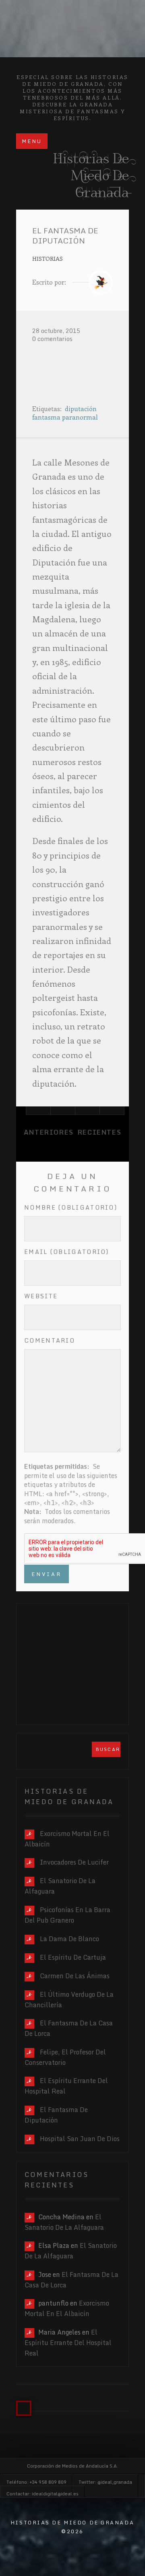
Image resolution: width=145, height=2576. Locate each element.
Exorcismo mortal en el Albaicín (67, 2308)
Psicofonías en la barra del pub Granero (67, 1915)
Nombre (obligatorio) (71, 1207)
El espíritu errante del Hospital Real (68, 2343)
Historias (48, 258)
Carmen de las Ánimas (75, 1976)
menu (32, 141)
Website (41, 1296)
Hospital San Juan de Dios (80, 2139)
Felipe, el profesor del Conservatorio (65, 2057)
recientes (99, 1132)
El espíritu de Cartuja (73, 1957)
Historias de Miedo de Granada (72, 10)
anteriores (49, 1132)
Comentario (50, 1340)
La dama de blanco (69, 1939)
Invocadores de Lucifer (74, 1862)
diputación (81, 409)
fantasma (46, 417)
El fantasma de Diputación (56, 2115)
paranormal (80, 417)
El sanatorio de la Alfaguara (64, 2222)
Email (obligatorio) (67, 1252)
